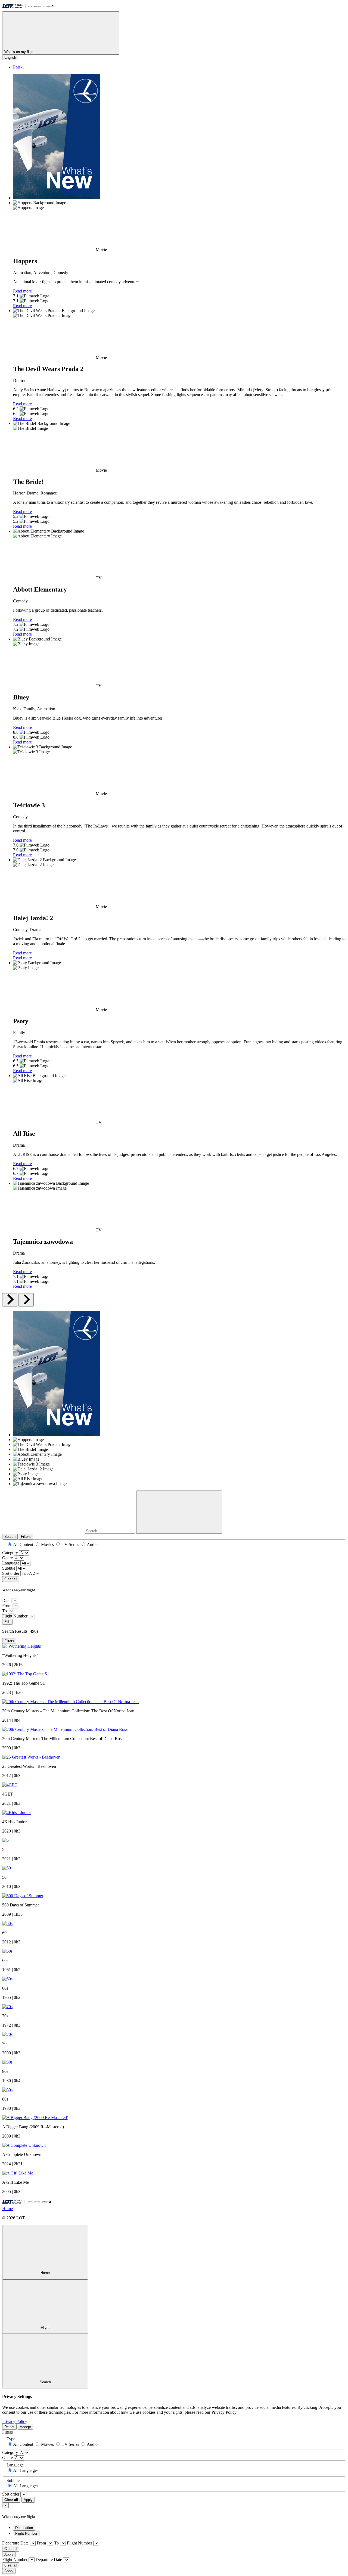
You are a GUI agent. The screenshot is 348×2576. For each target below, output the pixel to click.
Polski (18, 67)
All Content (23, 1544)
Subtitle (9, 1568)
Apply (28, 2500)
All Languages (26, 2470)
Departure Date (15, 2543)
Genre (7, 1558)
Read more (22, 291)
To (4, 1611)
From (7, 1606)
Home (7, 2209)
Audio (92, 1544)
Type (11, 2439)
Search (10, 1537)
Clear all (11, 1579)
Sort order (11, 1573)
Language (11, 1563)
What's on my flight (20, 52)
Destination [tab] (24, 2528)
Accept (25, 2427)
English (10, 57)
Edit (7, 1622)
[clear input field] (179, 1512)
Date (6, 1600)
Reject (9, 2427)
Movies (47, 1544)
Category (10, 1553)
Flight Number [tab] (26, 2533)
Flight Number (15, 1616)
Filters (26, 1537)
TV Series (70, 1544)
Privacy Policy (15, 2421)
